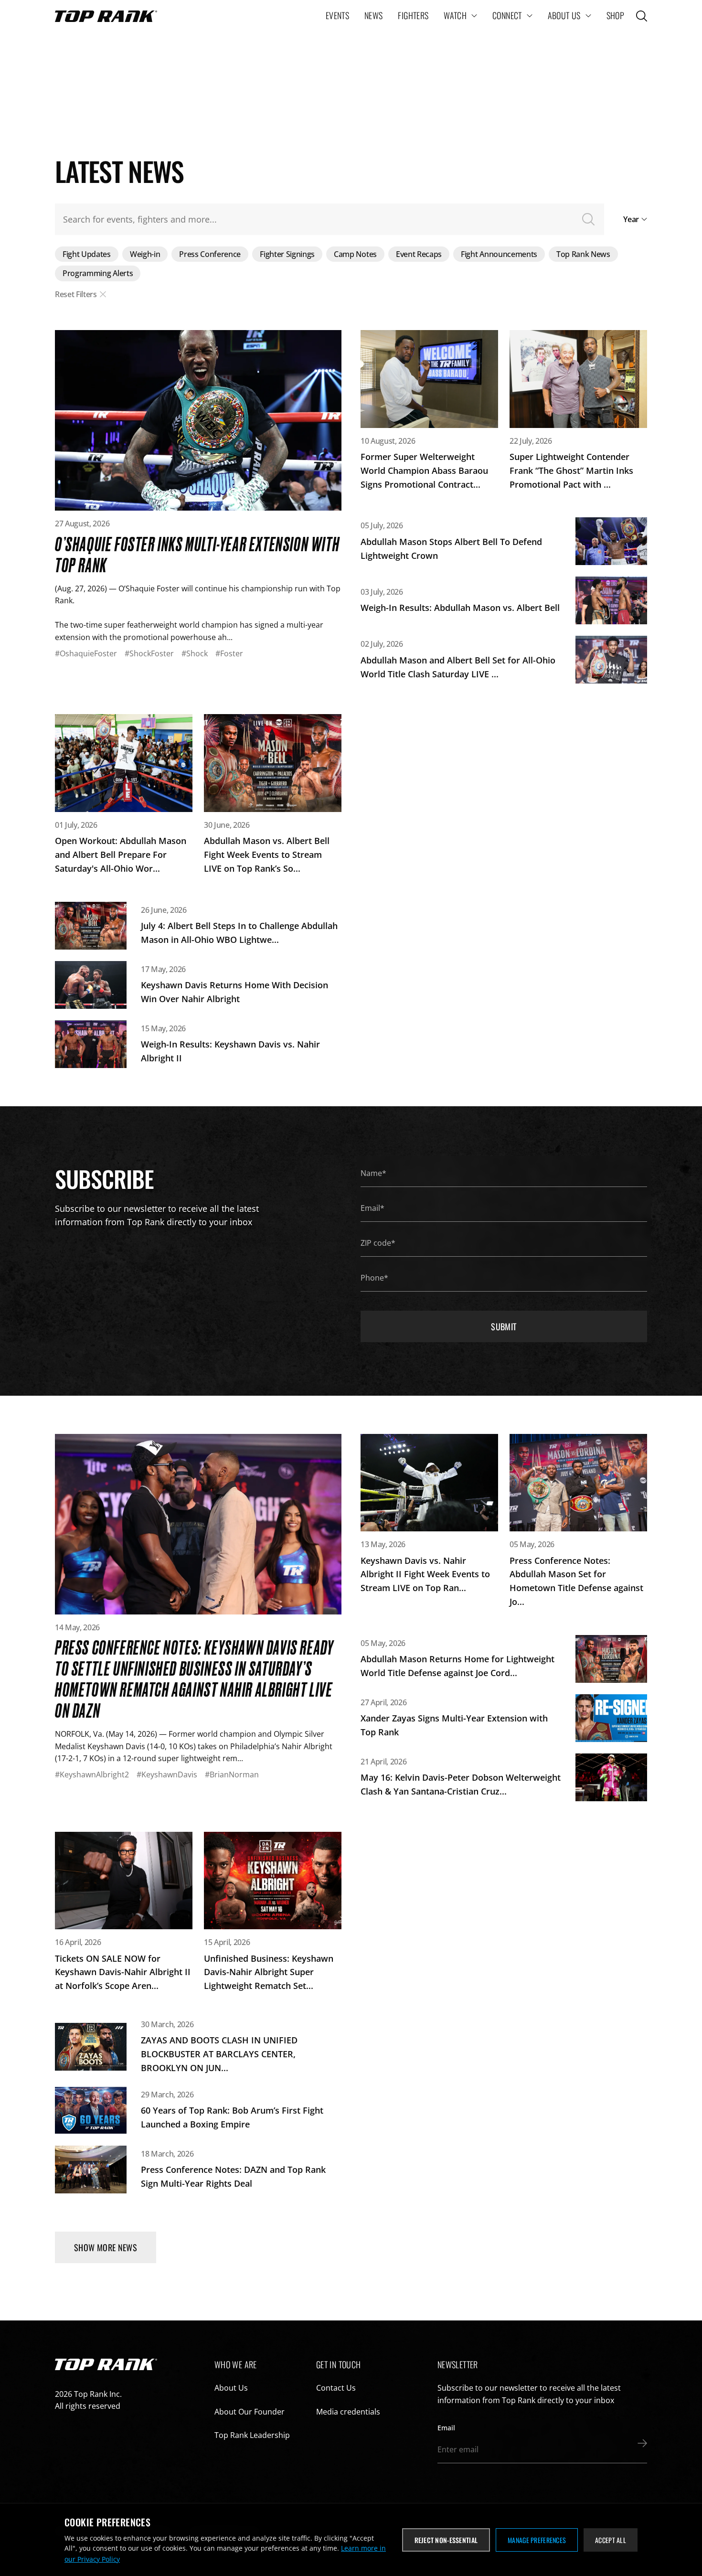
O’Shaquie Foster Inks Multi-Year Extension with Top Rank (197, 554)
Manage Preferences (537, 2540)
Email (446, 2428)
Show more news (106, 2247)
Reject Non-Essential (446, 2540)
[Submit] (640, 2443)
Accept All (611, 2540)
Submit (504, 1326)
